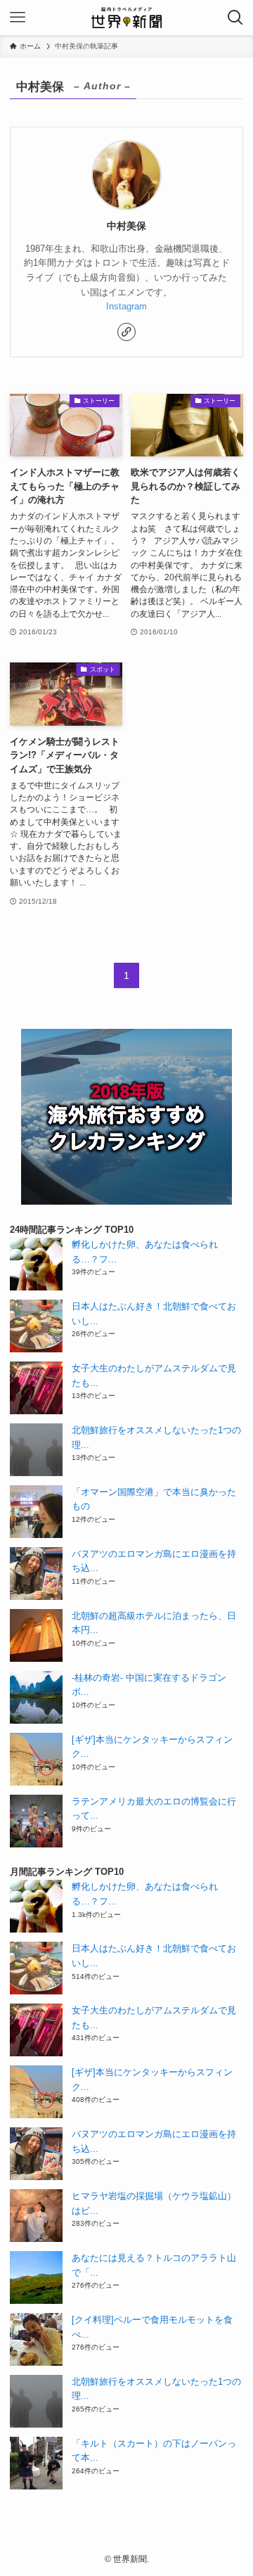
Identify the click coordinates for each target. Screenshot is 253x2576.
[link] (126, 332)
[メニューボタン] (18, 18)
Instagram (126, 306)
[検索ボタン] (235, 18)
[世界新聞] (126, 18)
